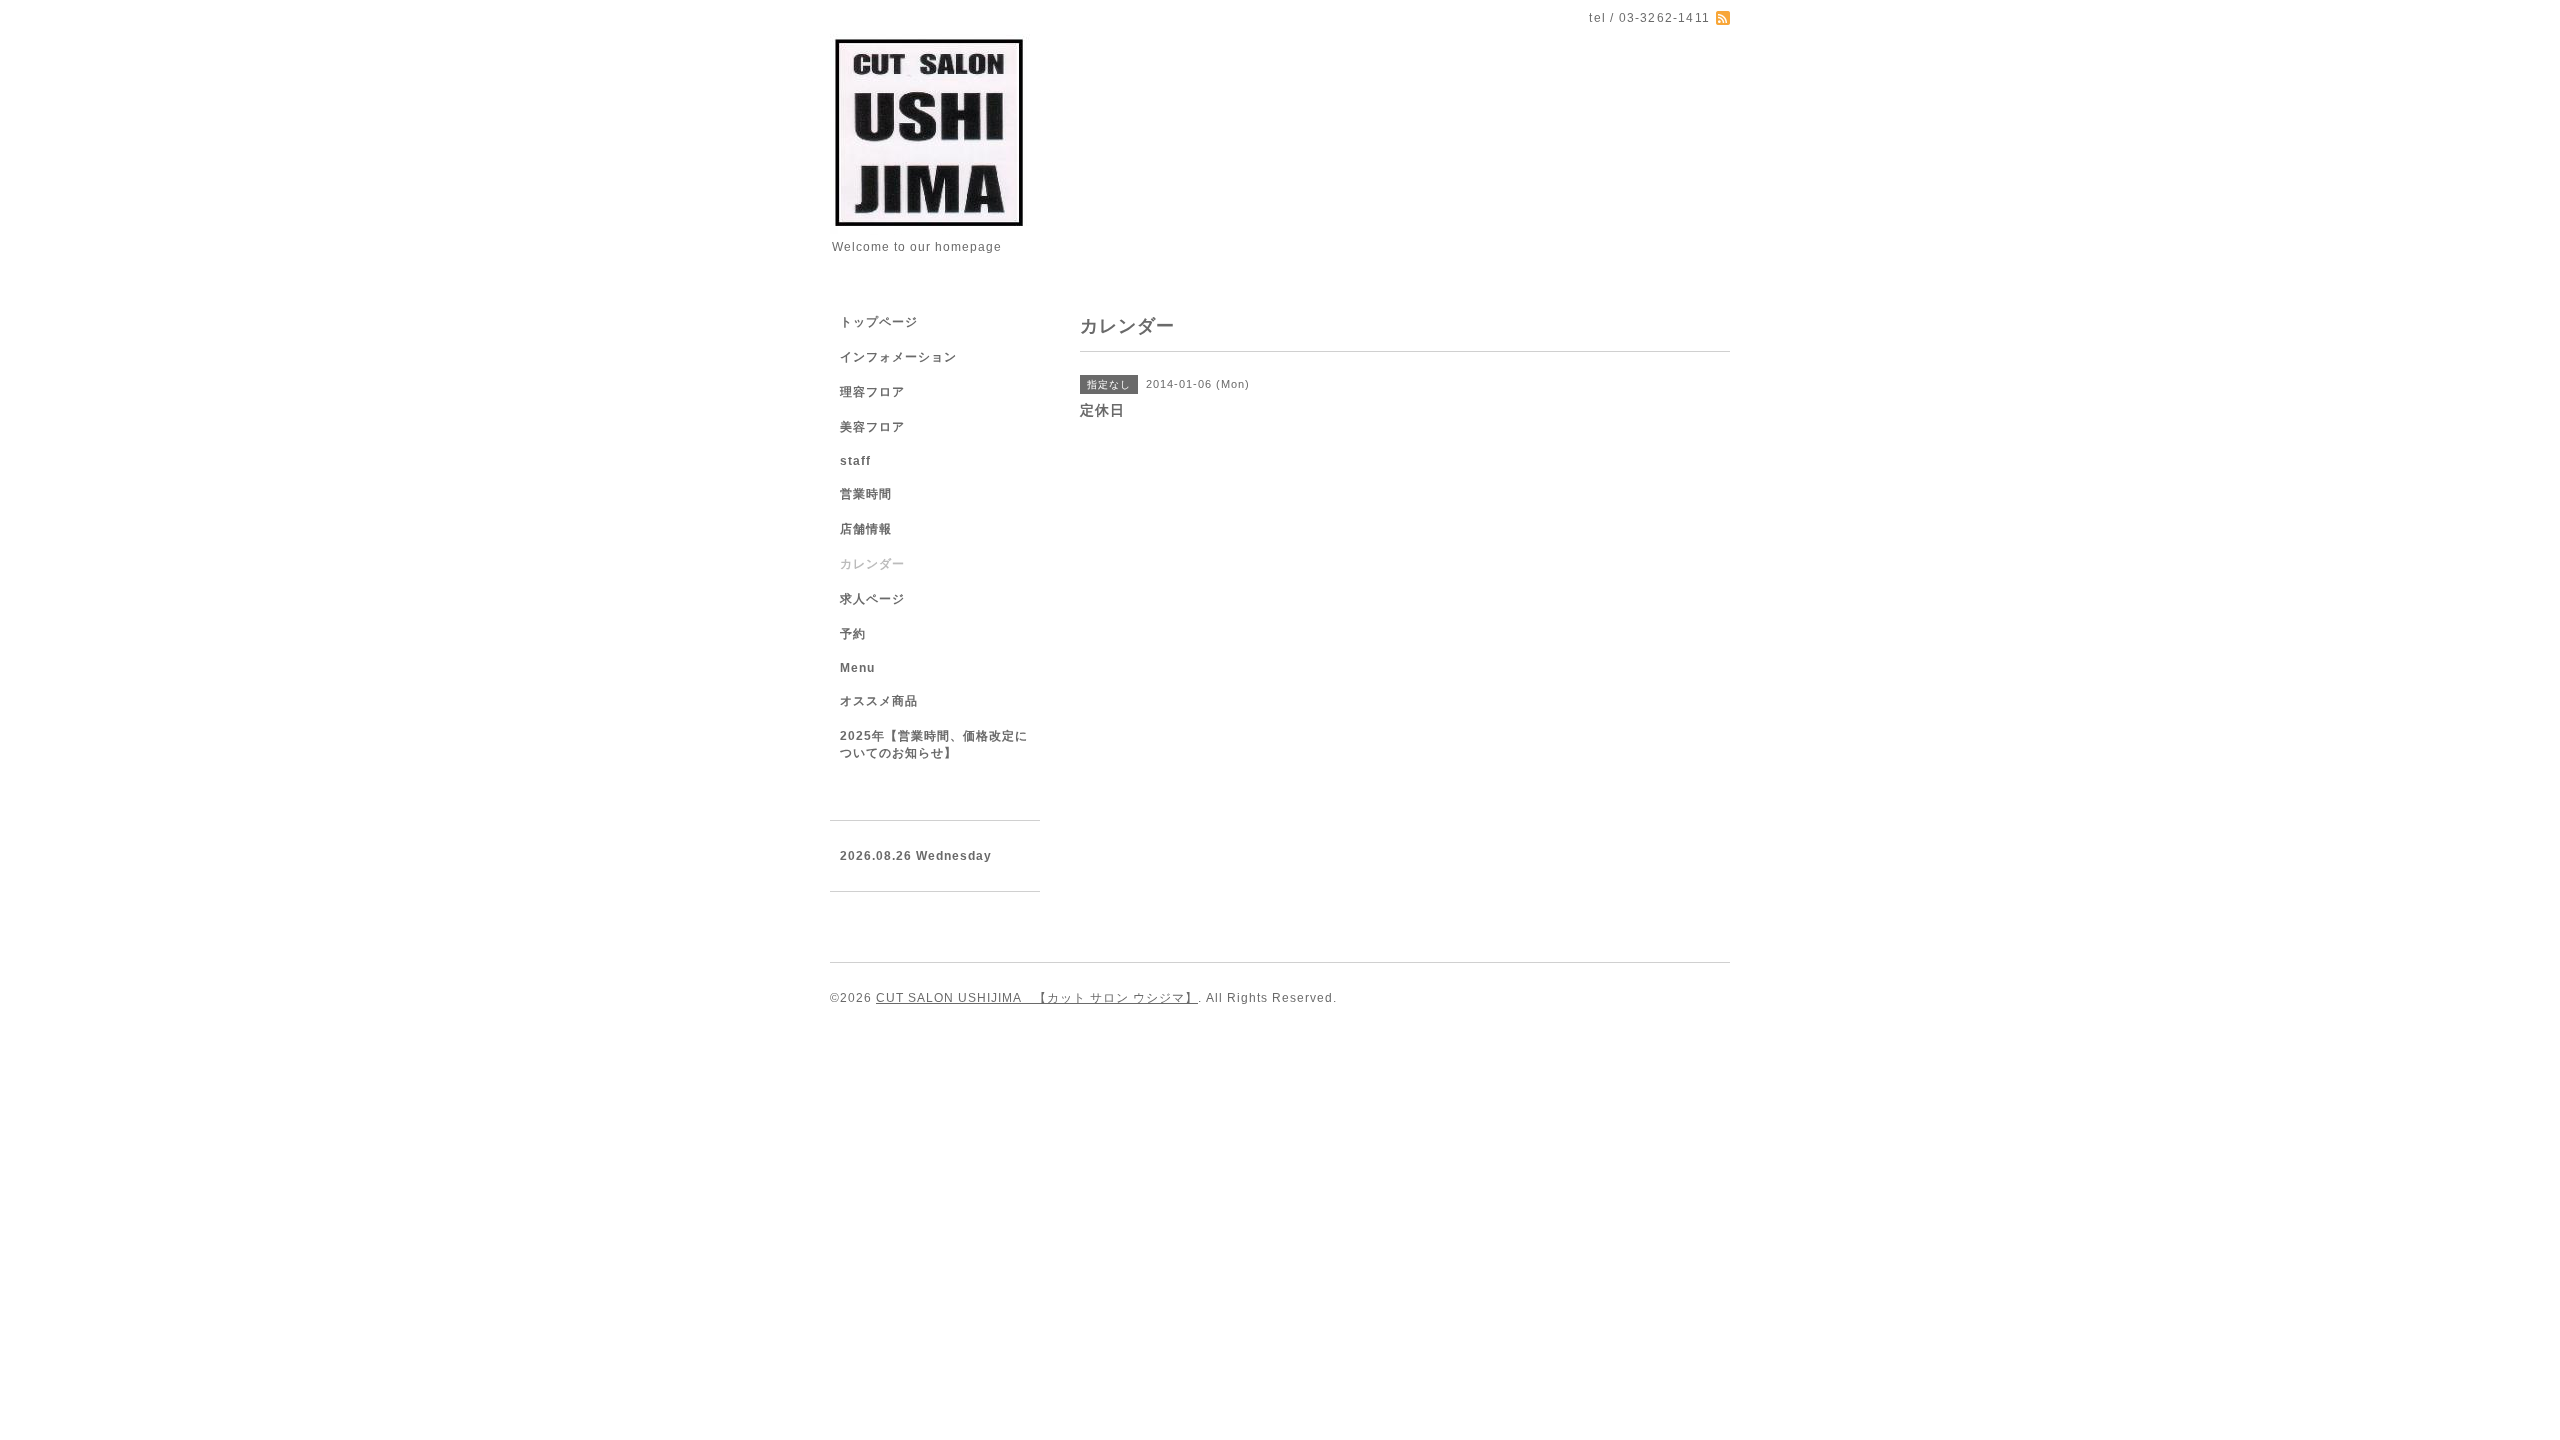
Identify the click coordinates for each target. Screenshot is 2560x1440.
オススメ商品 (879, 701)
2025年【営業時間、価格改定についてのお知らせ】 (934, 744)
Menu (857, 668)
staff (855, 461)
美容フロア (872, 427)
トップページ (879, 322)
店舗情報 (866, 529)
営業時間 (866, 494)
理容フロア (872, 392)
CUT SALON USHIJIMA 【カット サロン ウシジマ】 (1037, 998)
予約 (853, 634)
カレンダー (872, 564)
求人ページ (872, 599)
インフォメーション (898, 357)
